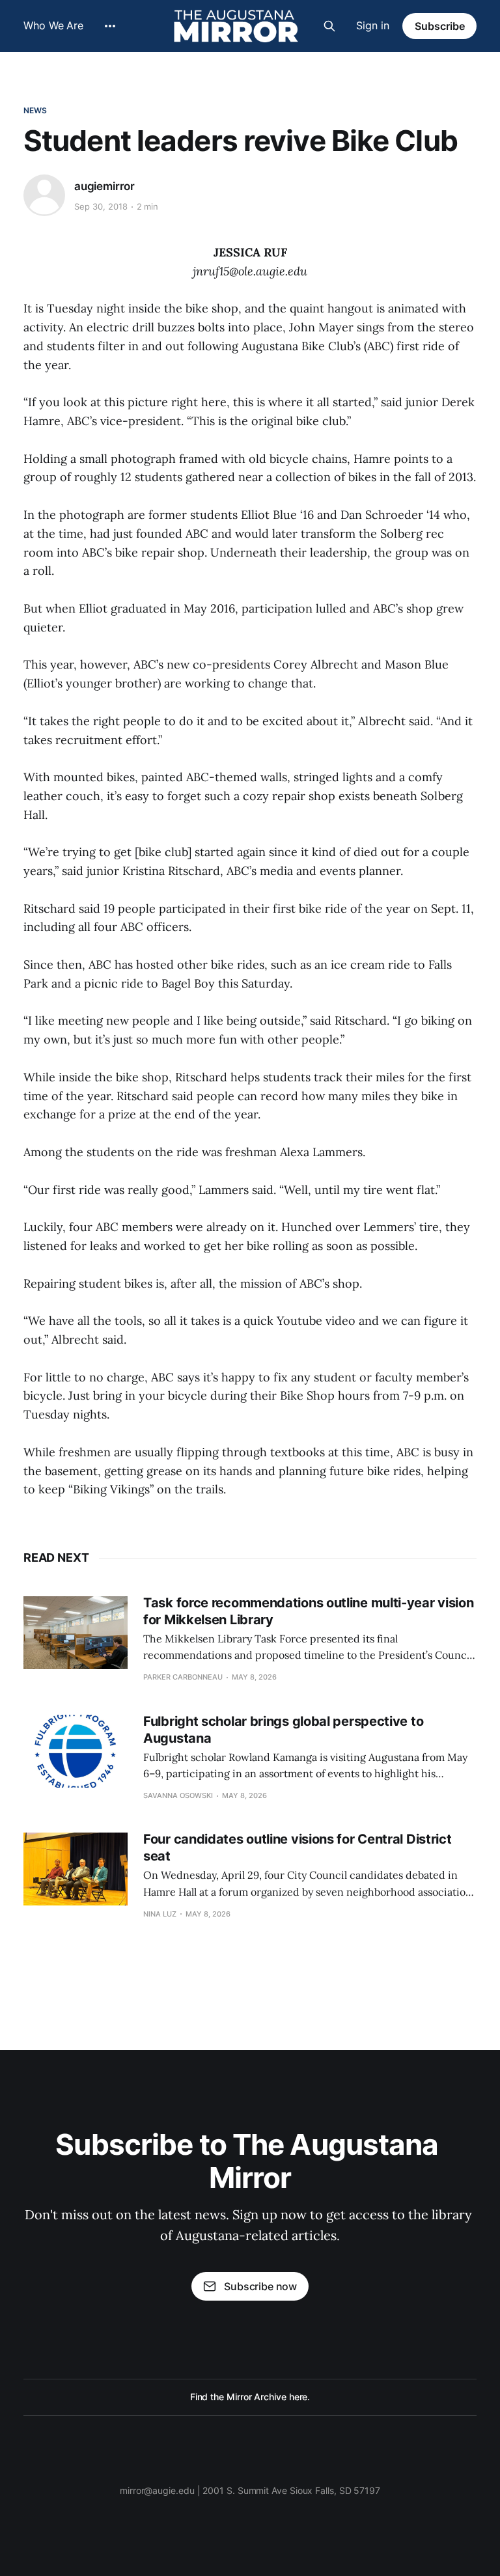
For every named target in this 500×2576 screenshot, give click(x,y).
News (35, 110)
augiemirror (104, 186)
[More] (110, 26)
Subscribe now (260, 2286)
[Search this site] (329, 26)
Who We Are (53, 25)
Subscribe (440, 26)
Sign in (373, 25)
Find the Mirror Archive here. (250, 2397)
